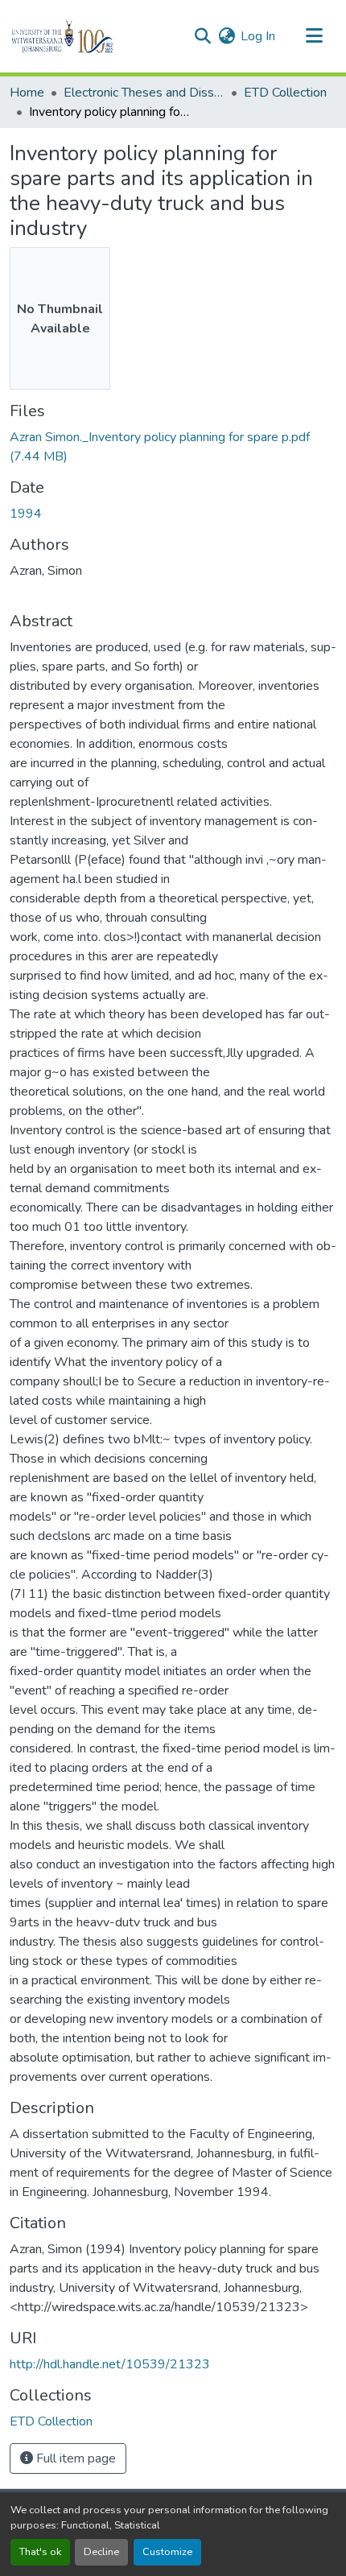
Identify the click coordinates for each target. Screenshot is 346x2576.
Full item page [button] (74, 2458)
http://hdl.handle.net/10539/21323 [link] (110, 2364)
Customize (167, 2552)
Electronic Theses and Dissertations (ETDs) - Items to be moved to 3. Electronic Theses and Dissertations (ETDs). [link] (144, 93)
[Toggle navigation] (314, 36)
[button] (90, 36)
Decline (101, 2552)
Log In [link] (258, 36)
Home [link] (27, 93)
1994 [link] (26, 514)
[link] (173, 447)
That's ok (40, 2552)
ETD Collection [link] (285, 93)
